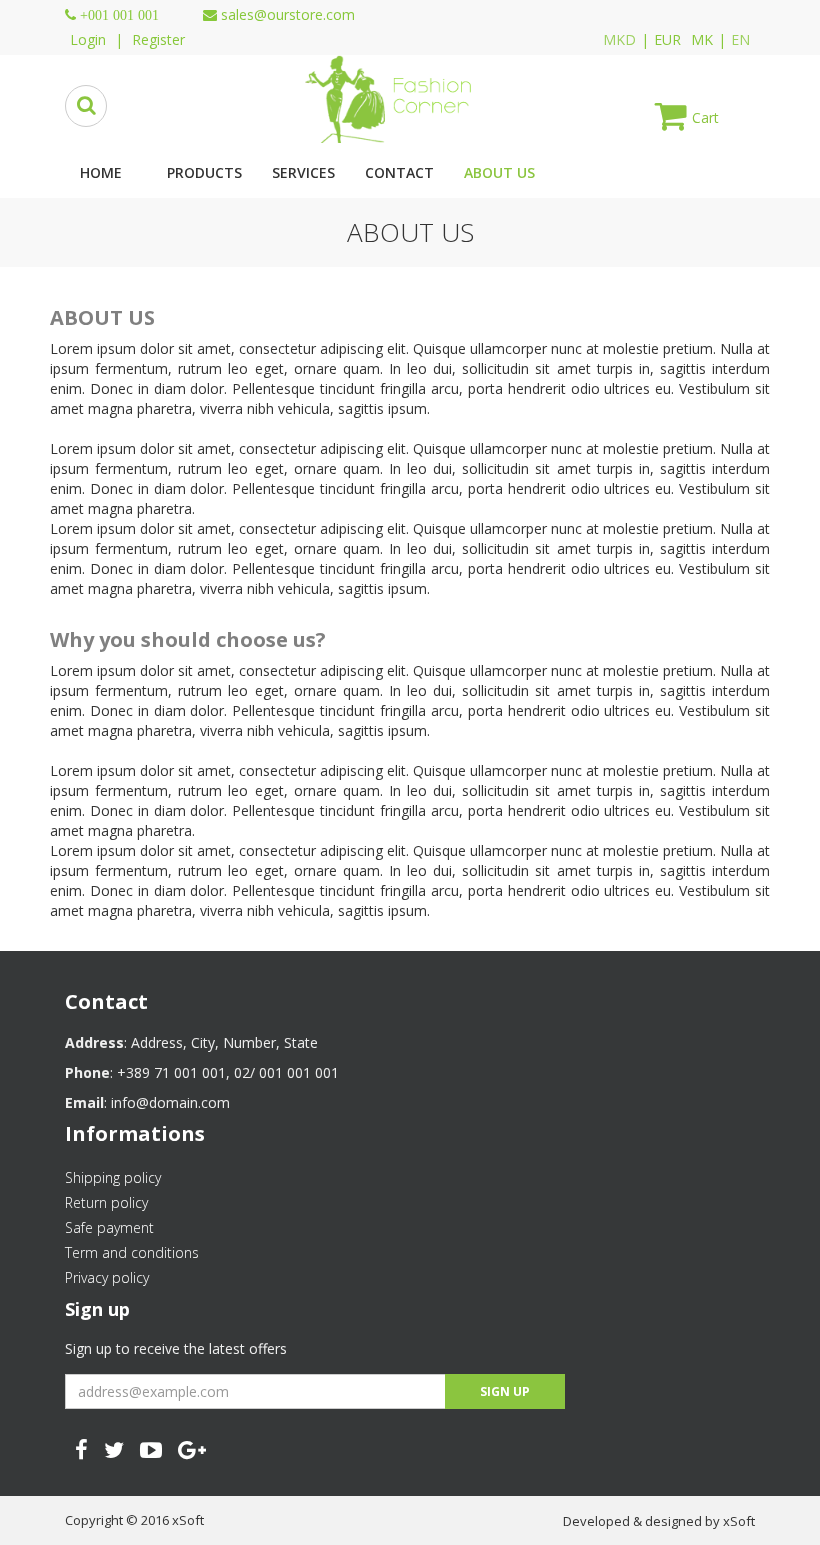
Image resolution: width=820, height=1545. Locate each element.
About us (499, 172)
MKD (619, 39)
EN (740, 39)
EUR (667, 39)
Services (303, 172)
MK (702, 39)
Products (204, 172)
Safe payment (109, 1227)
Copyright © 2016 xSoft (134, 1520)
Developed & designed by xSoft (659, 1521)
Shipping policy (113, 1177)
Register (158, 39)
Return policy (106, 1202)
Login (88, 39)
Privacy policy (107, 1277)
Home (101, 172)
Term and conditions (132, 1252)
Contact (399, 172)
